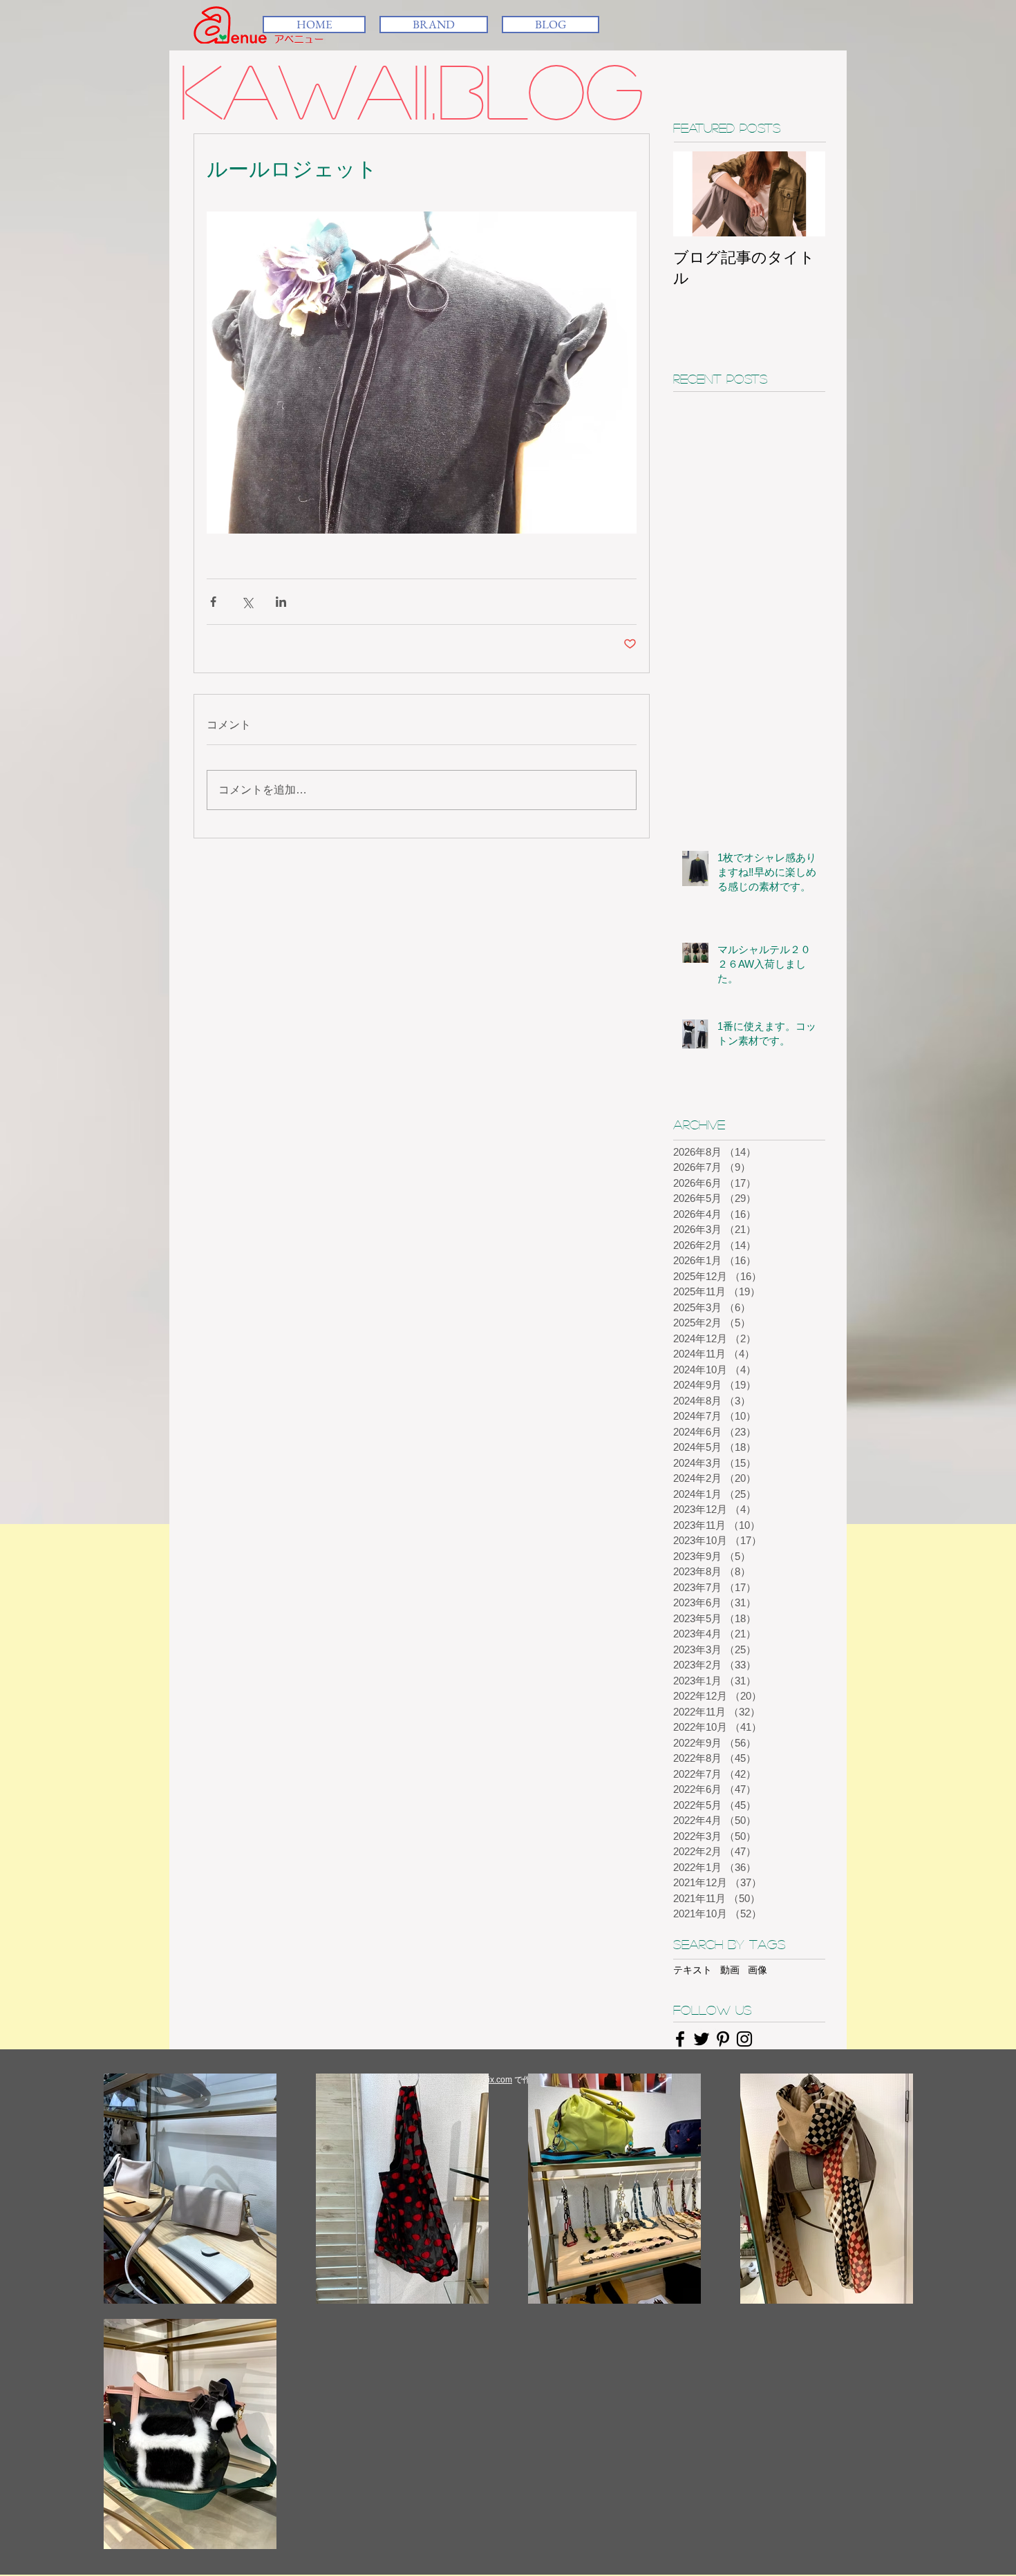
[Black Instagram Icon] (744, 2039)
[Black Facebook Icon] (680, 2039)
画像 (758, 1970)
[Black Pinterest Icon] (723, 2039)
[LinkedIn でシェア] (281, 602)
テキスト (693, 1970)
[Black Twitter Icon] (702, 2039)
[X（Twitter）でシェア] (247, 602)
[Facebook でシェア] (213, 602)
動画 (730, 1970)
